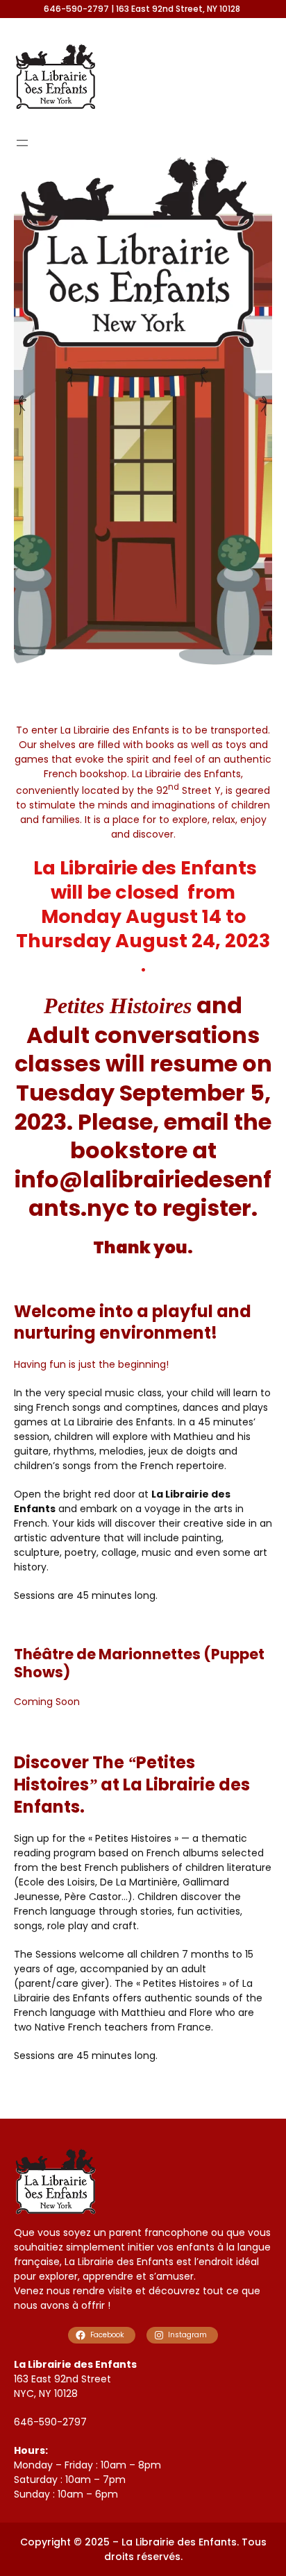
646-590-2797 (50, 2422)
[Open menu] (22, 143)
